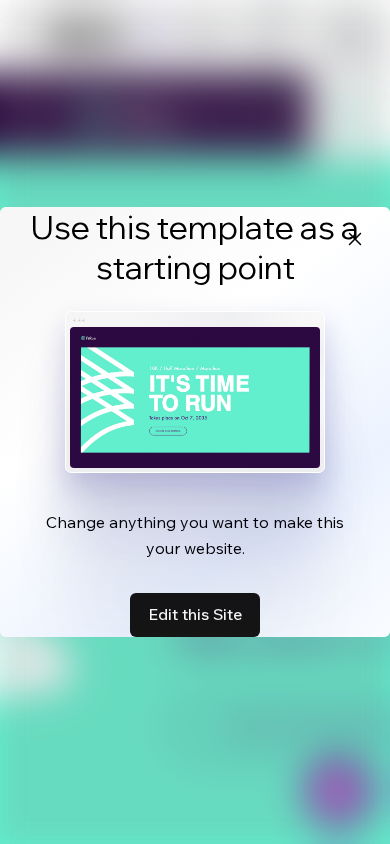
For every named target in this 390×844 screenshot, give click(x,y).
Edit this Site (195, 614)
